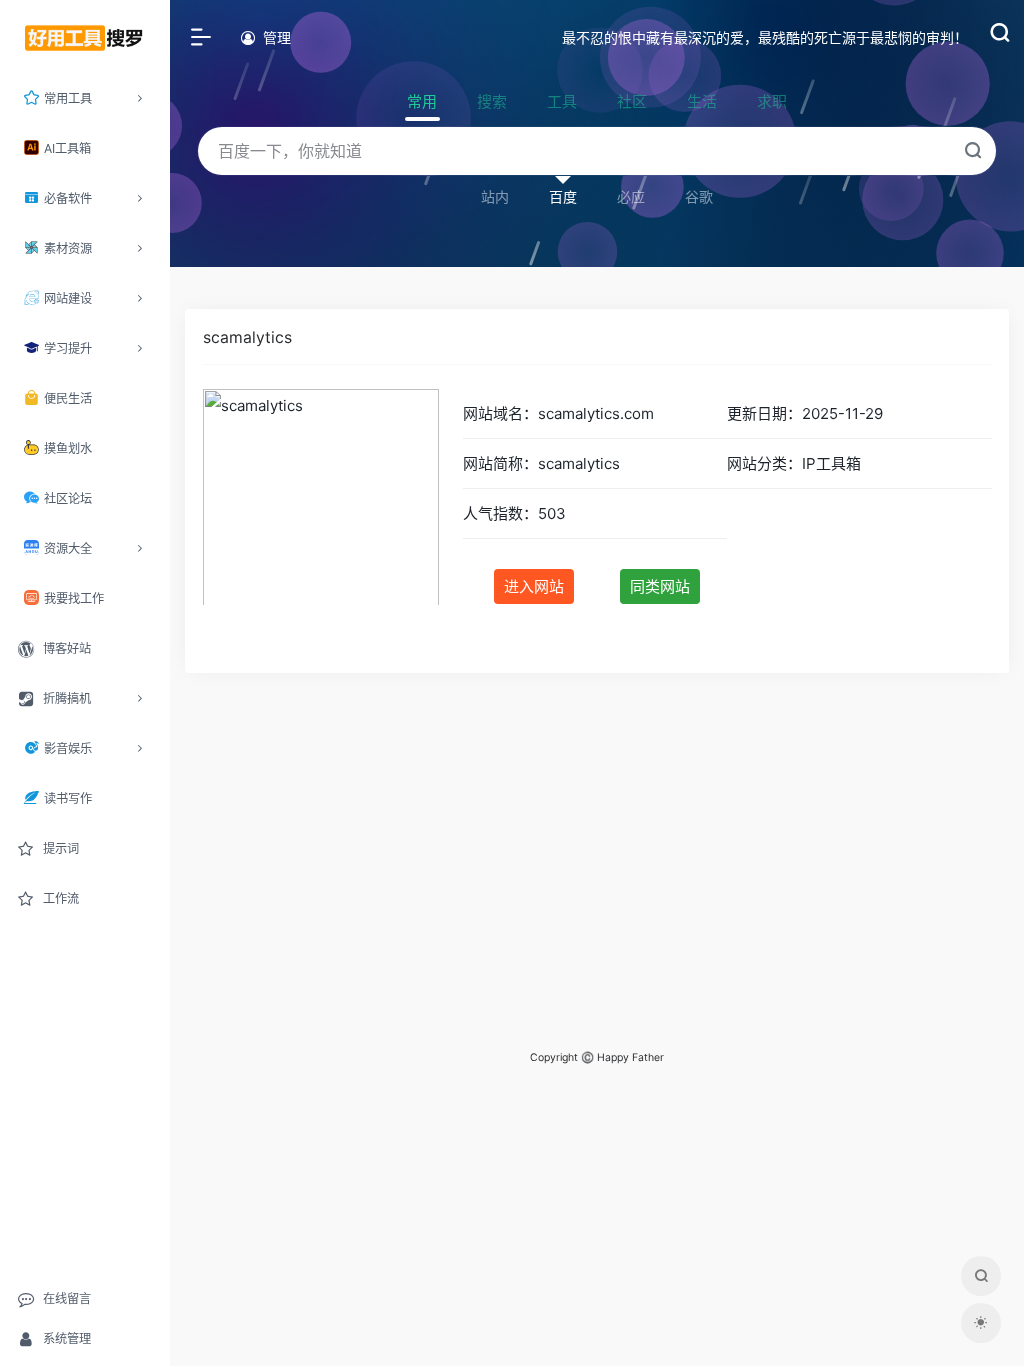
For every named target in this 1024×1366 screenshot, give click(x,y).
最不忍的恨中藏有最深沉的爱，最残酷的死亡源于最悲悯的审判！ (765, 37)
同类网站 (660, 586)
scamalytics (247, 337)
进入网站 (534, 586)
